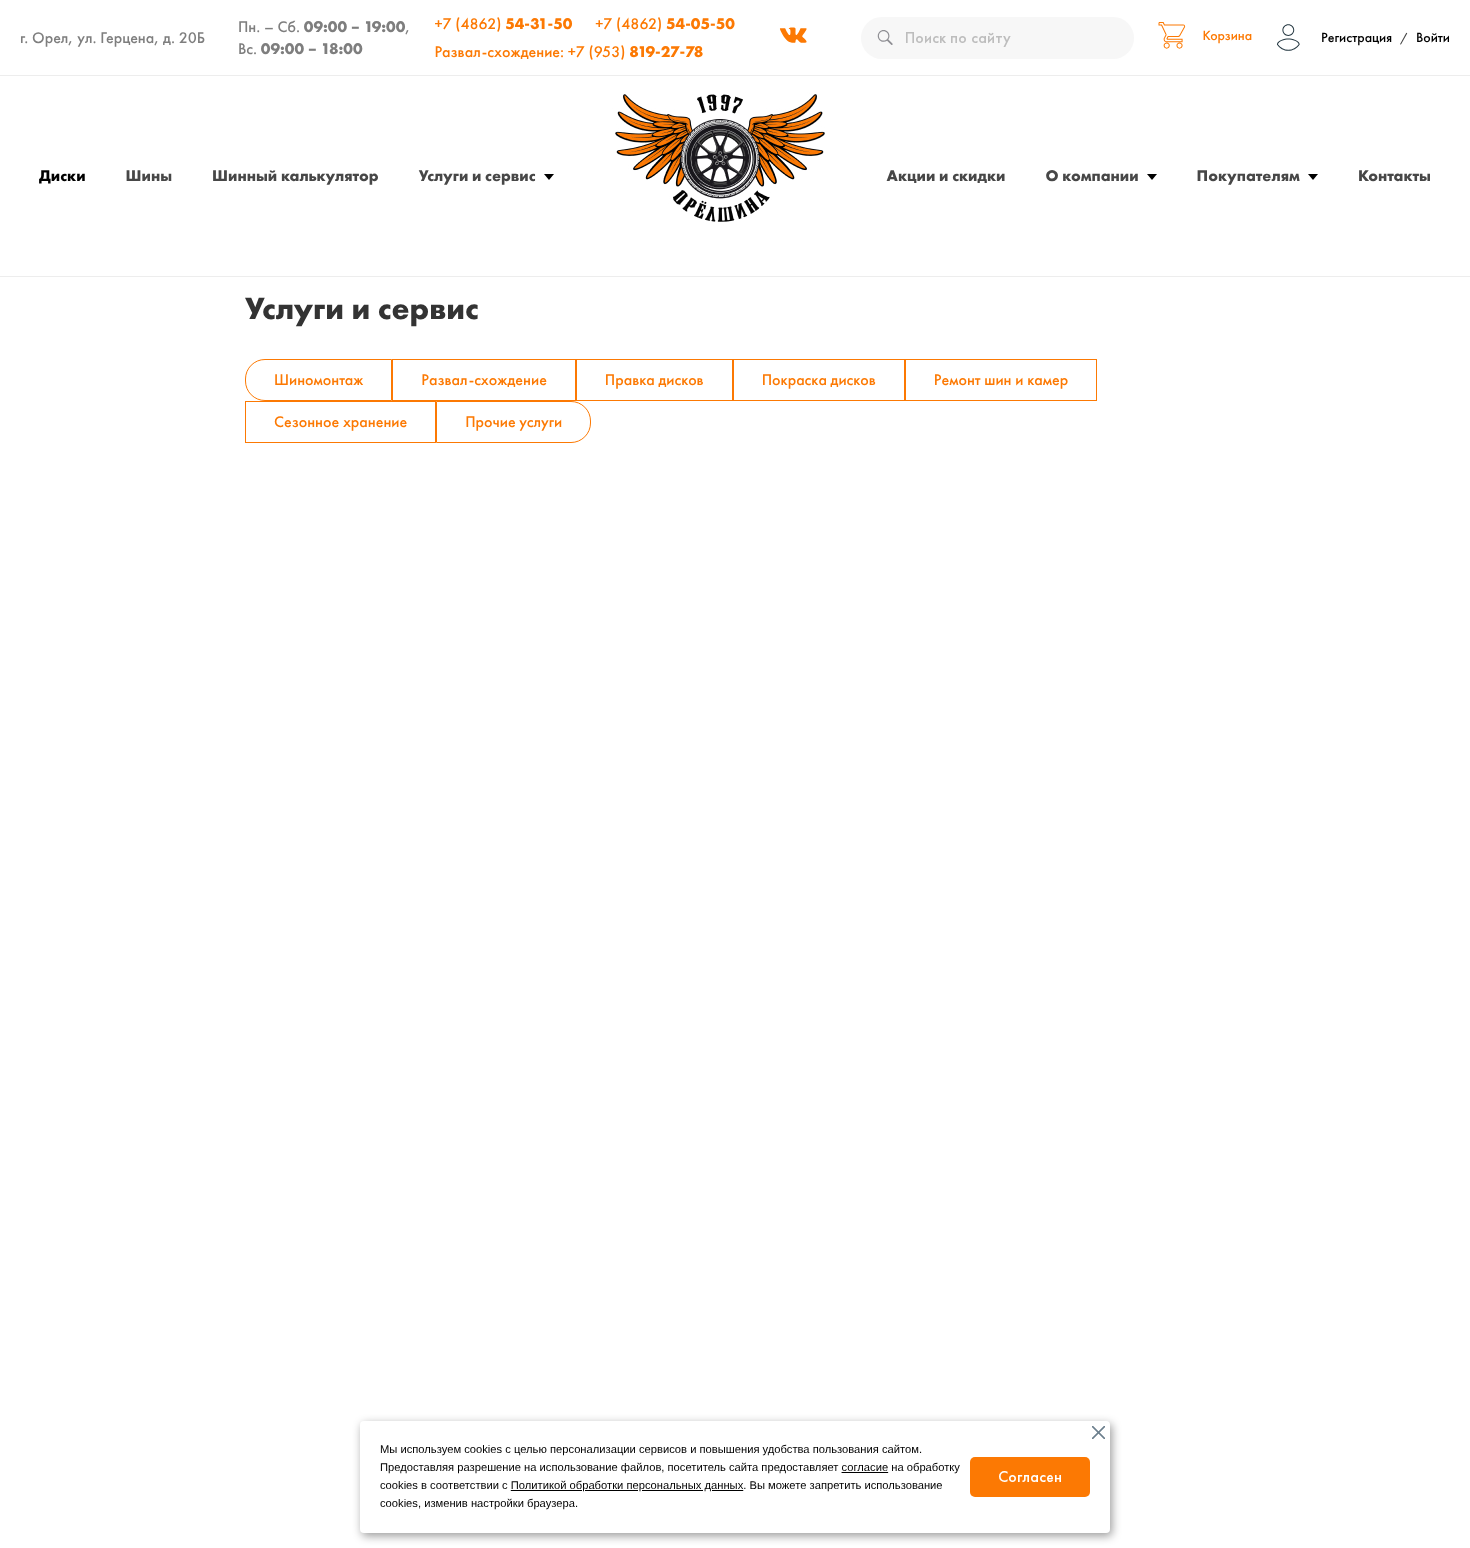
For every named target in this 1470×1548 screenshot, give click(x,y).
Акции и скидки (946, 175)
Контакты (1394, 175)
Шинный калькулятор (295, 175)
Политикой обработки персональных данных (627, 1486)
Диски (62, 175)
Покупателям (1248, 175)
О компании (1092, 175)
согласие (865, 1468)
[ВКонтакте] (793, 38)
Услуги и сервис (477, 175)
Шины (149, 175)
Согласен (1030, 1476)
